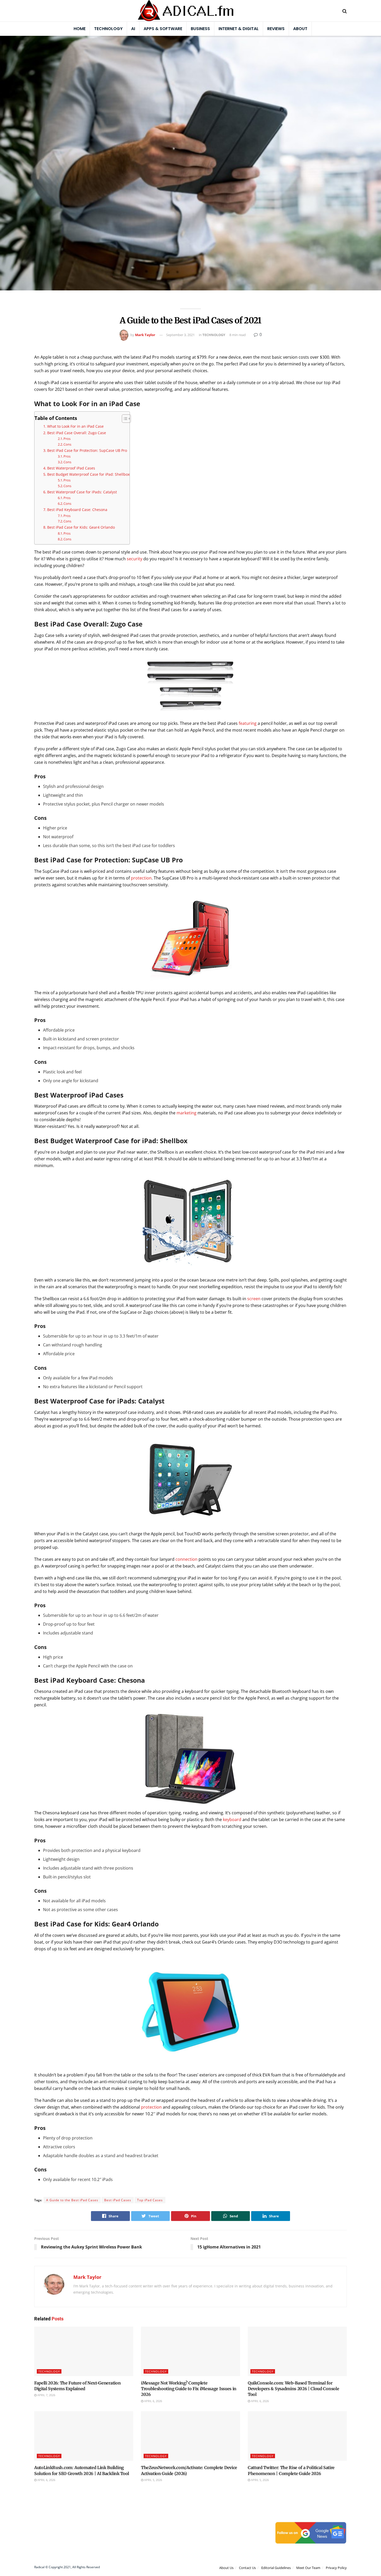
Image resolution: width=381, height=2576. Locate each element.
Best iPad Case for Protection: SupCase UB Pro (87, 450)
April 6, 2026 (153, 2401)
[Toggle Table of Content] (124, 419)
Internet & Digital (239, 29)
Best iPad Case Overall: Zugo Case (77, 433)
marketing (186, 1113)
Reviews (276, 29)
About (300, 29)
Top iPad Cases (150, 2200)
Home (80, 29)
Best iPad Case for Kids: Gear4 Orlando (81, 527)
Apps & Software (163, 29)
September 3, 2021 (180, 335)
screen (254, 1299)
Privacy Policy (336, 2568)
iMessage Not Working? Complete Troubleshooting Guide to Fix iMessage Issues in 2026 (189, 2389)
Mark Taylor (145, 335)
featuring (247, 723)
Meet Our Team (308, 2568)
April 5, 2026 (153, 2480)
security (134, 559)
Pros (67, 439)
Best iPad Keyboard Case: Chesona (77, 510)
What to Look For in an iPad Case (75, 426)
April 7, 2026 (46, 2395)
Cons (67, 444)
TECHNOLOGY (214, 335)
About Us (226, 2568)
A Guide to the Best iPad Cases (72, 2200)
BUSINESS (200, 29)
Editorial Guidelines (276, 2568)
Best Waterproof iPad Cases (71, 468)
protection (141, 878)
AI (133, 29)
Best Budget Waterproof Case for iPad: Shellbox (88, 474)
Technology (108, 29)
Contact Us (247, 2568)
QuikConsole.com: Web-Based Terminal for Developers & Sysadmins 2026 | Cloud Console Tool (293, 2389)
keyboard (232, 1819)
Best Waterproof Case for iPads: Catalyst (82, 492)
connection (186, 1559)
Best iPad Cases (118, 2200)
